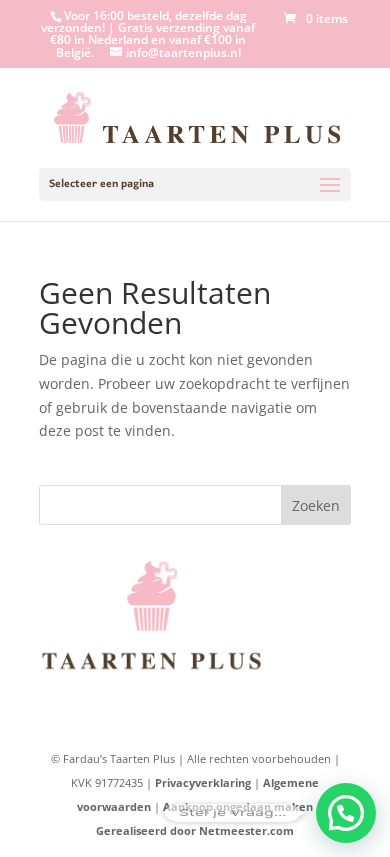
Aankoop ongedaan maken (238, 806)
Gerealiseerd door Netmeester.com (195, 830)
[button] (346, 813)
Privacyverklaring (203, 782)
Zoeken (316, 505)
